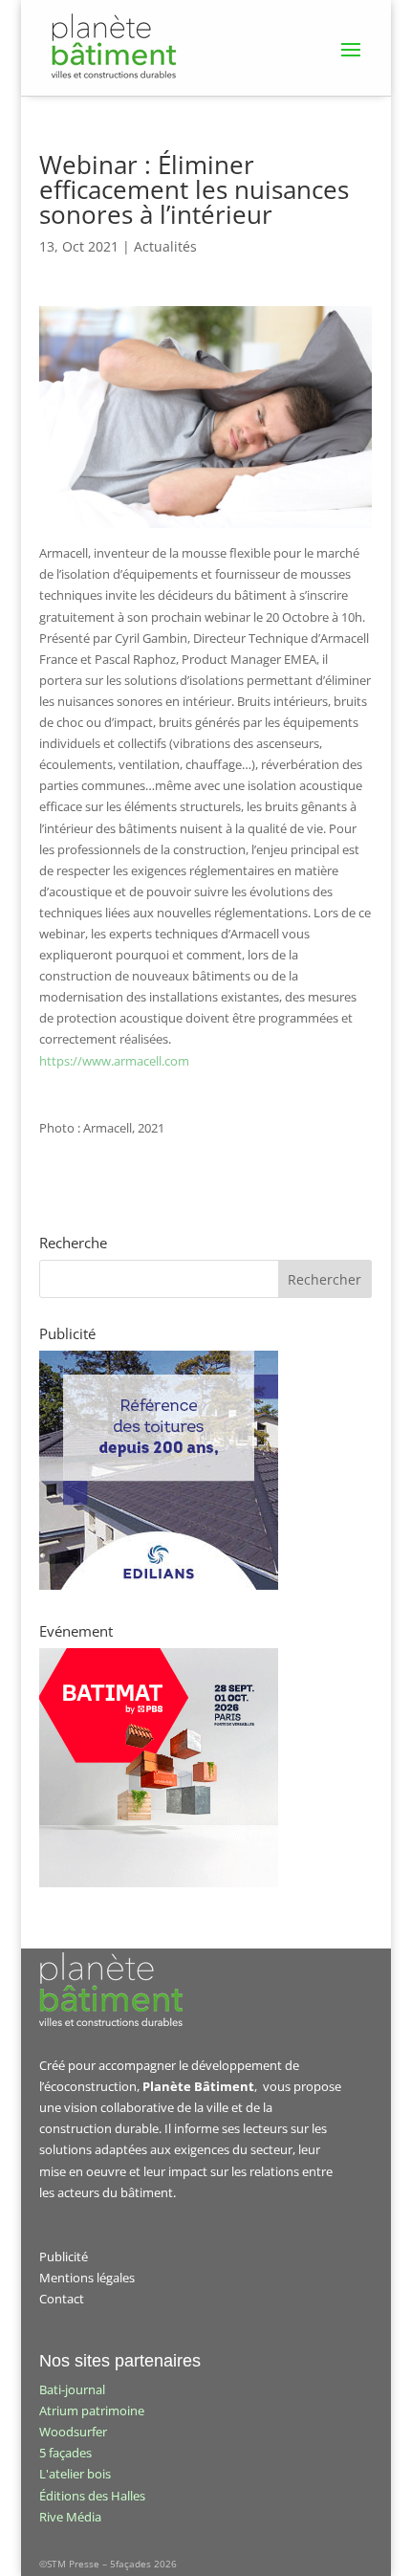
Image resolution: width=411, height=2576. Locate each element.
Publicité (64, 2257)
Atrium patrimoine (92, 2411)
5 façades (65, 2453)
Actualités (165, 246)
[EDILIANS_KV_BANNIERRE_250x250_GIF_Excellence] (159, 1585)
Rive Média (70, 2517)
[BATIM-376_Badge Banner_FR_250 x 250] (159, 1882)
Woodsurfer (73, 2432)
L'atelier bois (75, 2474)
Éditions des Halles (92, 2496)
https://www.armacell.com (114, 1061)
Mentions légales (87, 2278)
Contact (62, 2299)
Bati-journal (72, 2389)
